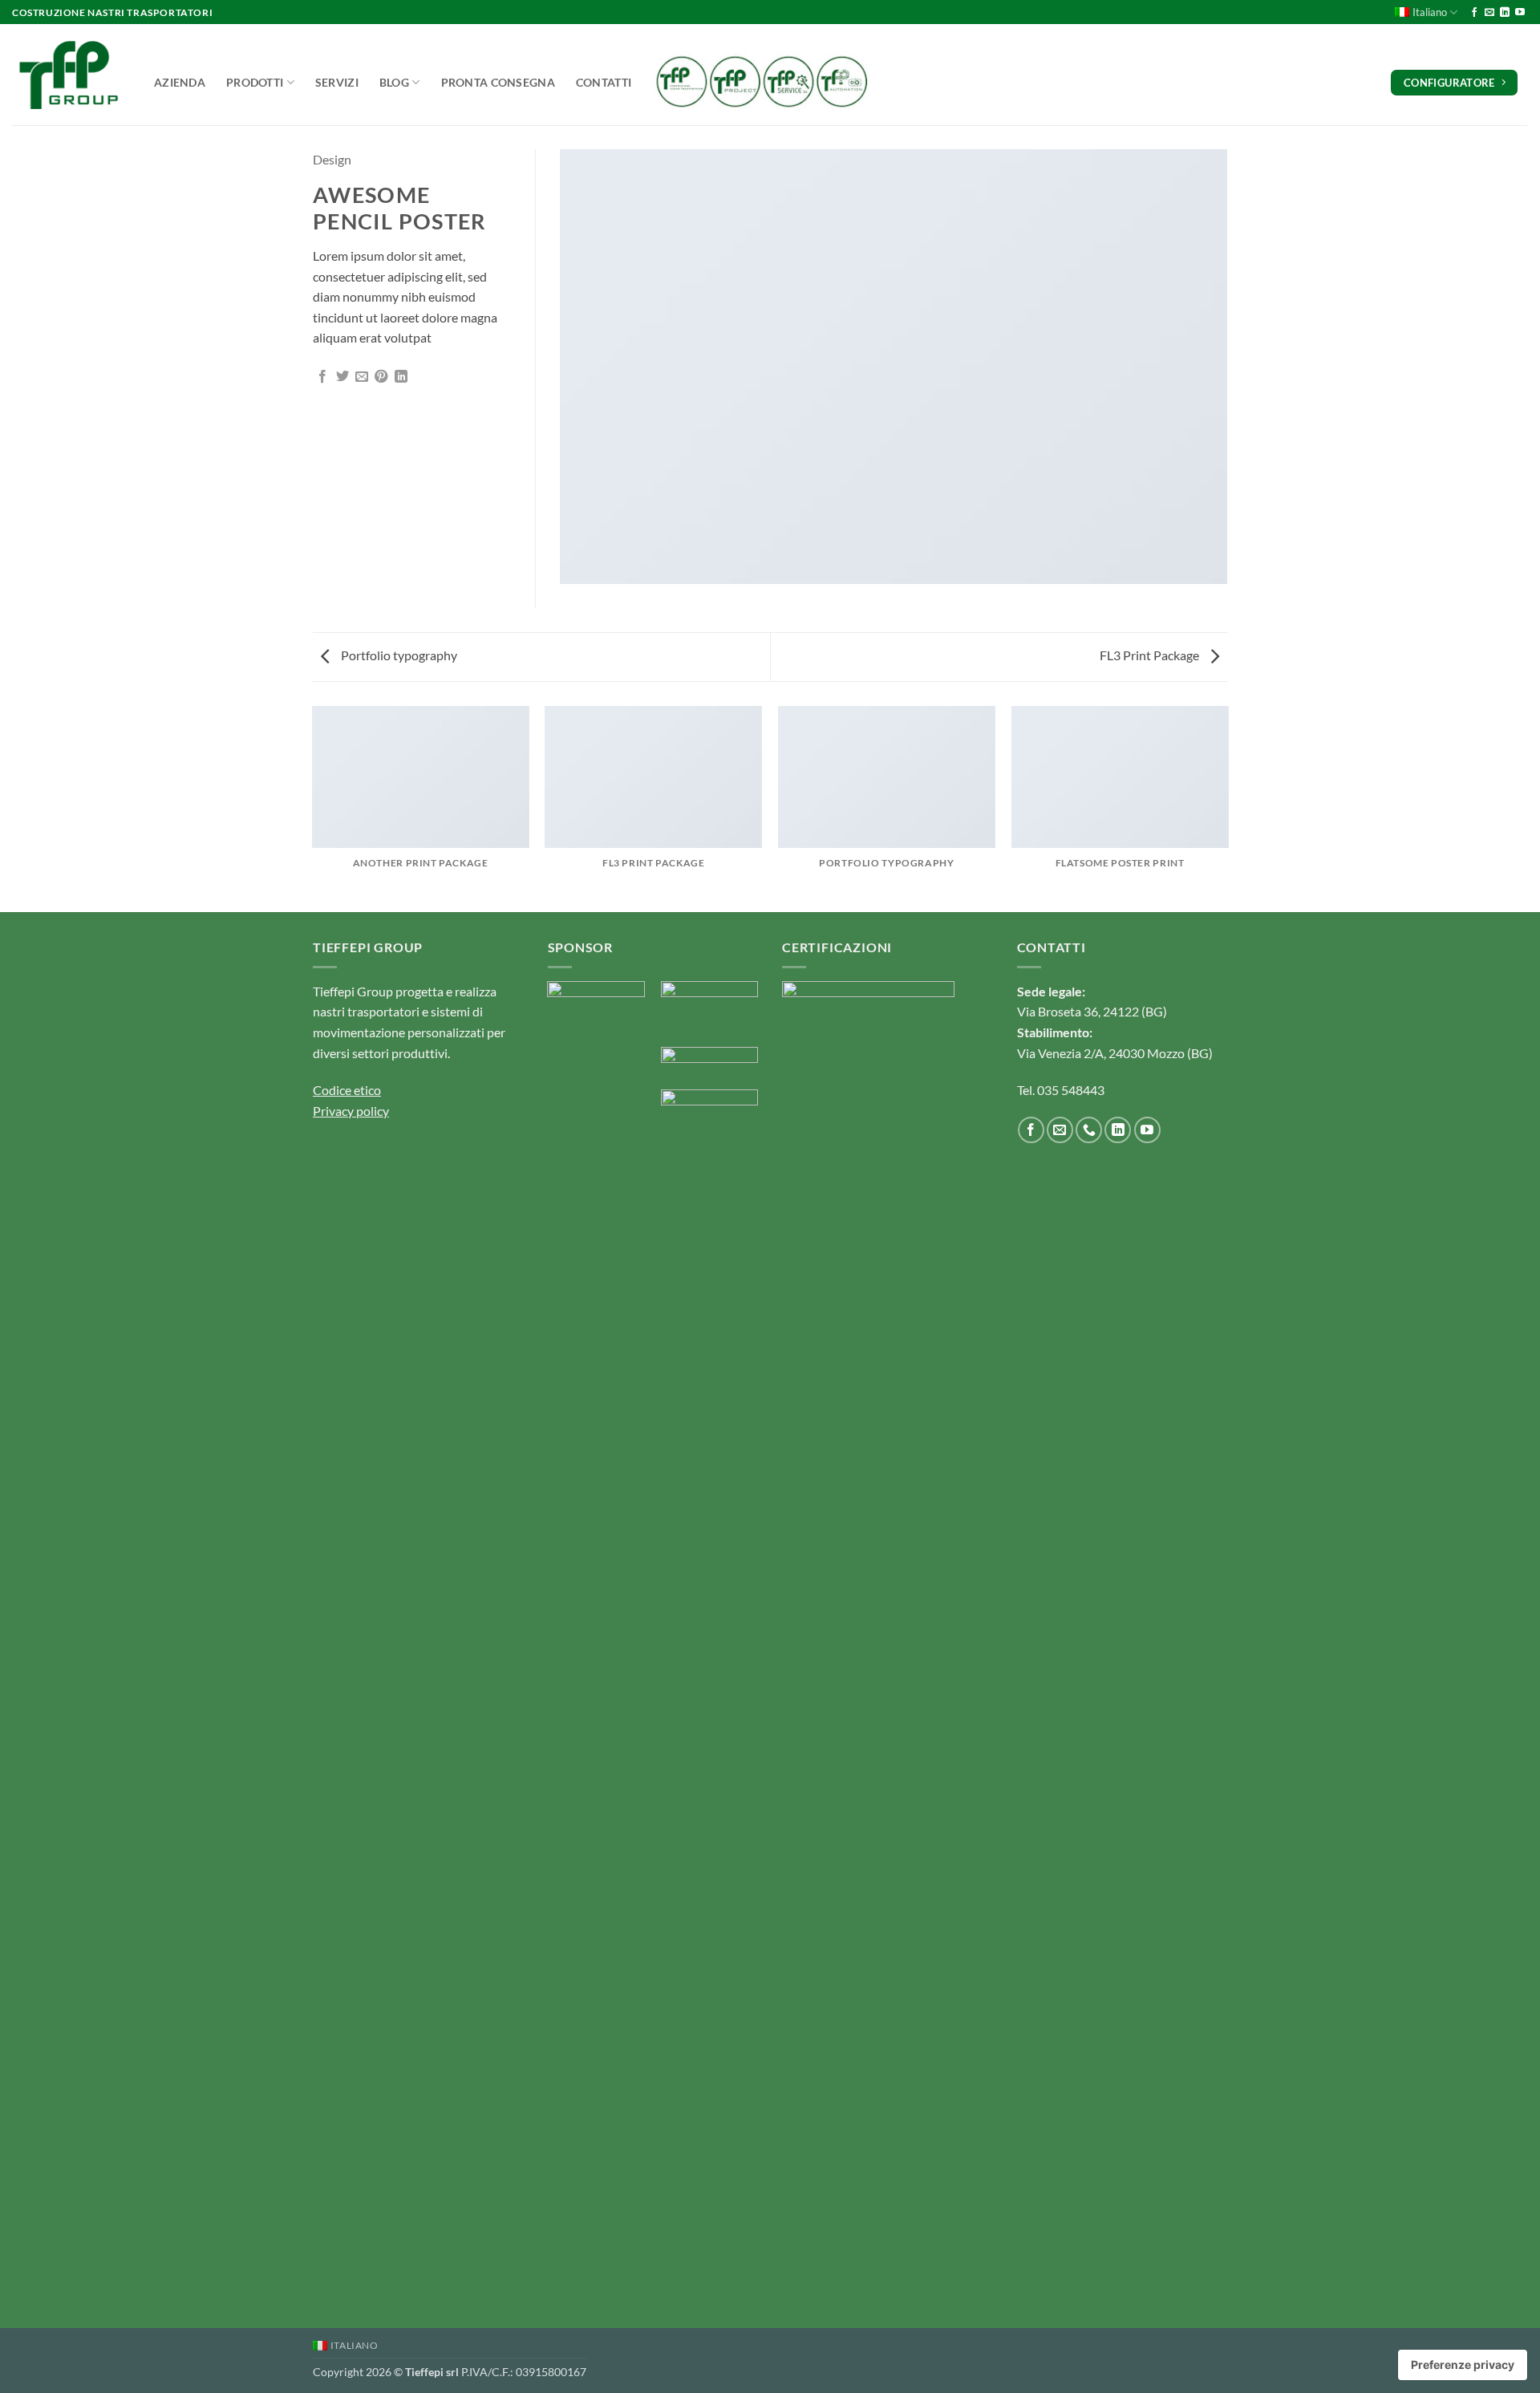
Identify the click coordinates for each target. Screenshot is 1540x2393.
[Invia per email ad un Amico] (362, 377)
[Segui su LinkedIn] (1505, 13)
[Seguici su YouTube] (1520, 13)
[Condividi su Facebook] (322, 377)
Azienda (180, 82)
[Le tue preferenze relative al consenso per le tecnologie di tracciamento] (1463, 2365)
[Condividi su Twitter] (342, 377)
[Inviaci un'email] (1489, 13)
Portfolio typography (398, 655)
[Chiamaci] (1089, 1130)
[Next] (1227, 807)
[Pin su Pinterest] (381, 377)
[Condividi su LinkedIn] (401, 377)
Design (332, 159)
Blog (394, 82)
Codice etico (347, 1090)
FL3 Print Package (1151, 655)
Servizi (337, 82)
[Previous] (313, 807)
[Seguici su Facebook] (1474, 13)
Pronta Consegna (498, 82)
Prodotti (255, 82)
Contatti (604, 82)
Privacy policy (351, 1111)
